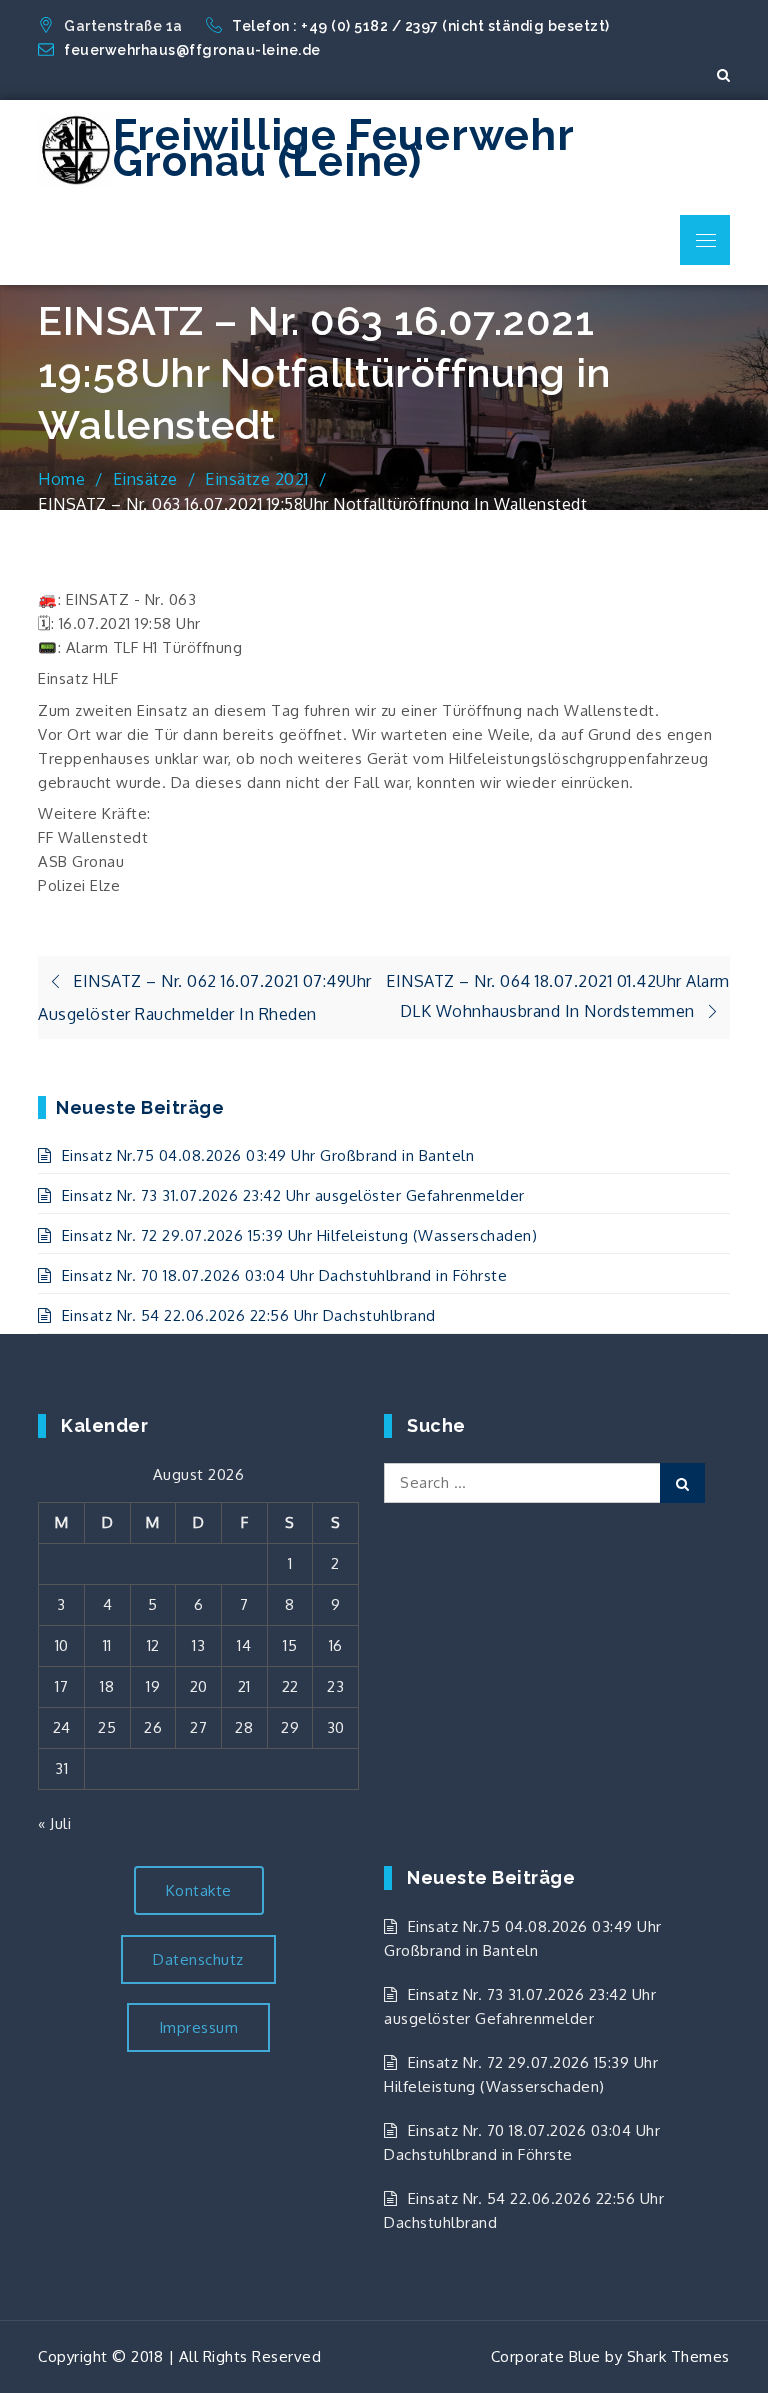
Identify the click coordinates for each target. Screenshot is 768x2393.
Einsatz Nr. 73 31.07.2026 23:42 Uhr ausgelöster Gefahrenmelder (293, 1195)
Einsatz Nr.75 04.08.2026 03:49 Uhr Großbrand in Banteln (268, 1155)
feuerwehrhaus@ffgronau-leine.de (192, 50)
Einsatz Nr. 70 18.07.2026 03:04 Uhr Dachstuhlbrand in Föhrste (284, 1275)
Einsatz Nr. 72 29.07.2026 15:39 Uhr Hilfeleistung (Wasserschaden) (299, 1235)
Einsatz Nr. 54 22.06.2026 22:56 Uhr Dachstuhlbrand (249, 1315)
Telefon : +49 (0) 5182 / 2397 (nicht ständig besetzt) (422, 26)
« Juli (54, 1823)
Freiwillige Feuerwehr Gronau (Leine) (343, 148)
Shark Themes (678, 2356)
